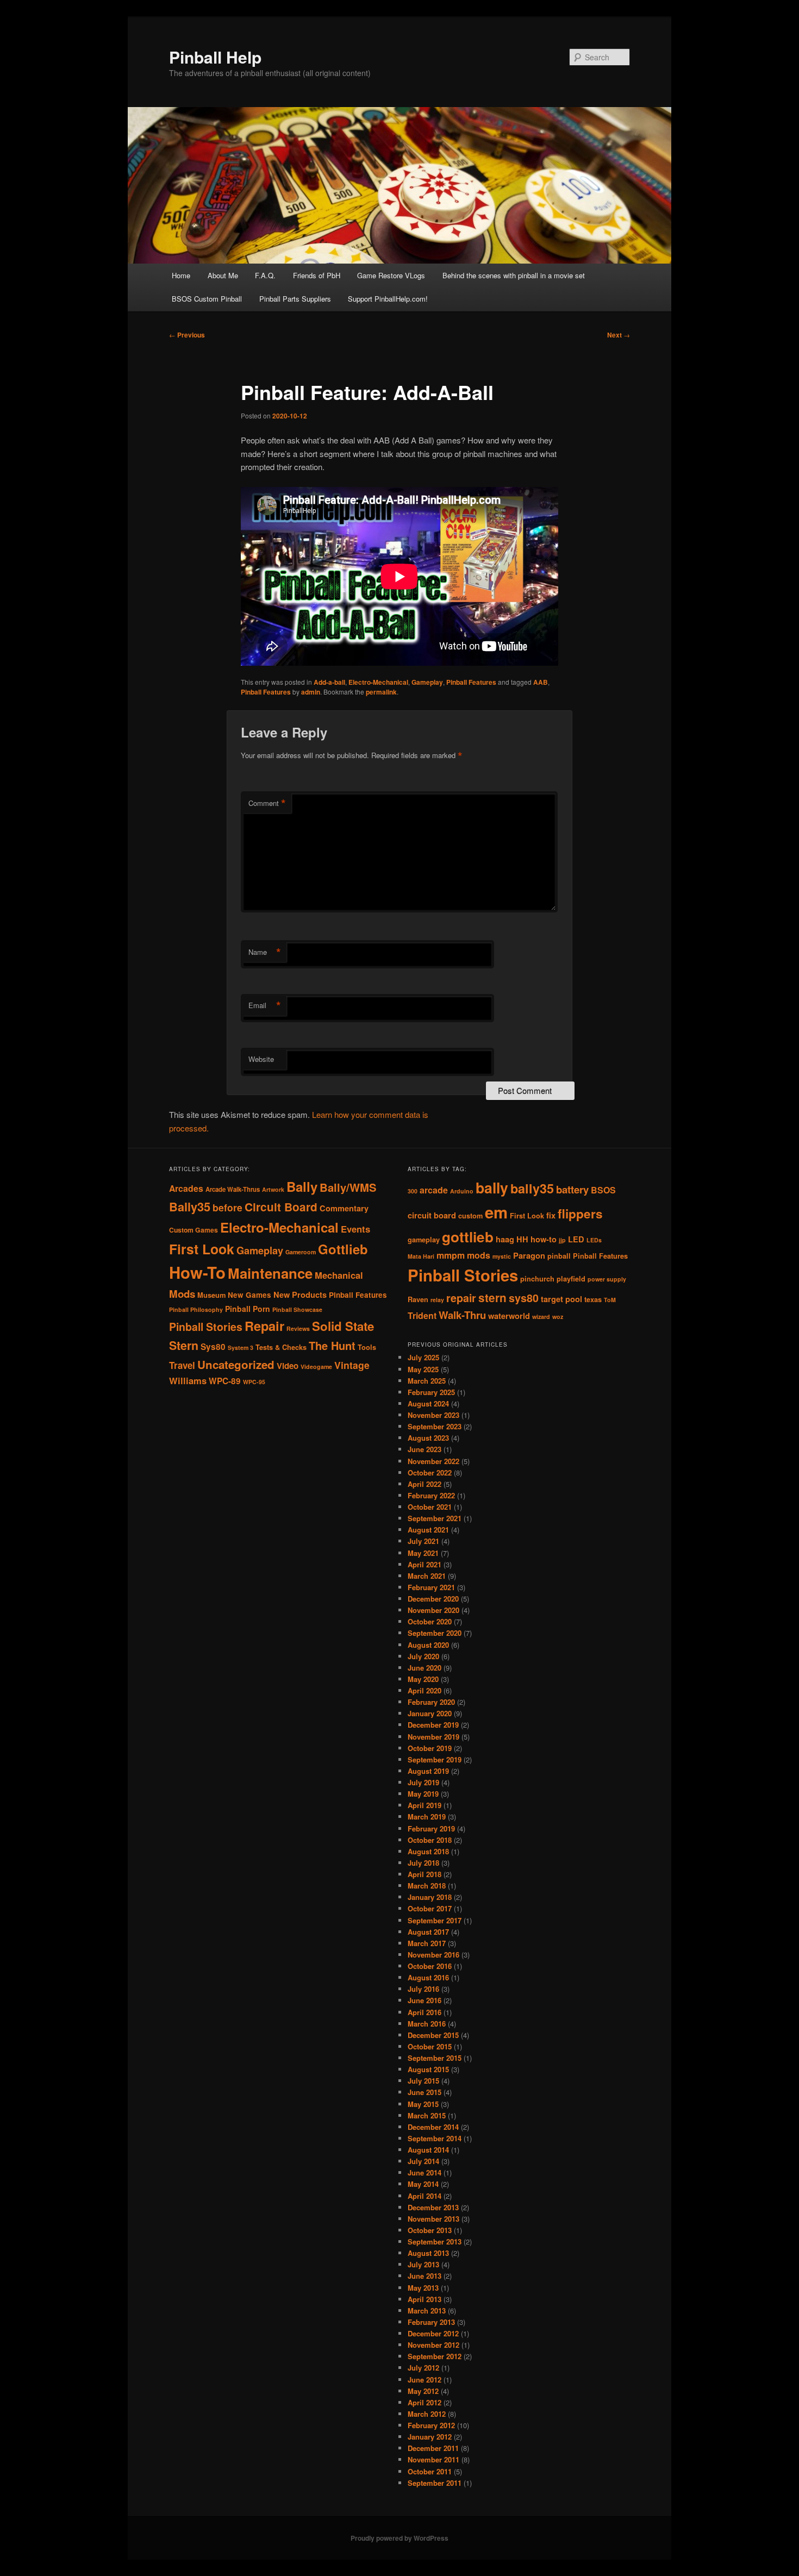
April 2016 (425, 2012)
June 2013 (425, 2276)
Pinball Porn (248, 1309)
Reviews (298, 1328)
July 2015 (423, 2081)
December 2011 (433, 2448)
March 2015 (427, 2115)
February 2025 (431, 1392)
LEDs (594, 1240)
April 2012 (425, 2402)
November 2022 (433, 1461)
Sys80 (213, 1347)
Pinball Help (215, 57)
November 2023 (433, 1415)
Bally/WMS (348, 1187)
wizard (541, 1317)
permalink (381, 692)
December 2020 (433, 1599)
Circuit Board (281, 1207)
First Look (202, 1249)
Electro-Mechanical (378, 682)
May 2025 (423, 1369)
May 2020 (423, 1679)
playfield (571, 1279)
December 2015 (433, 2035)
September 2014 (435, 2138)
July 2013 (423, 2264)
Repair (264, 1325)
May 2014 (423, 2184)
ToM (610, 1300)
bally (492, 1187)
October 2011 (430, 2471)
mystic (502, 1256)
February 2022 (431, 1495)
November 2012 (433, 2345)
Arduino (462, 1191)
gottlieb (468, 1237)
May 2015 (423, 2104)
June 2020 (425, 1668)
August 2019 (428, 1771)
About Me (223, 275)
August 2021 (428, 1530)
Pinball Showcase (297, 1309)
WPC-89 (225, 1381)
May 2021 (423, 1553)
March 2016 (427, 2024)
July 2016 (423, 1989)
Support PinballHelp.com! (388, 299)
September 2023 (435, 1426)
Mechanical (339, 1275)
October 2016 (430, 1966)
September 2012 (435, 2356)
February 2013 (431, 2322)
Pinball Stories (206, 1327)
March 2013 (427, 2311)
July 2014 (423, 2161)
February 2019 (431, 1828)
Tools (367, 1347)
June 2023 (425, 1449)
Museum (211, 1295)
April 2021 (425, 1564)
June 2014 (425, 2172)
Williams (188, 1380)
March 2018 (427, 1886)
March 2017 (427, 1943)
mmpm (451, 1255)
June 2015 (425, 2092)
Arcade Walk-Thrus (233, 1189)
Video (288, 1366)
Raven (418, 1299)
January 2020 (430, 1713)
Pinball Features (471, 682)
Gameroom (301, 1252)
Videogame (316, 1367)
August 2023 (428, 1438)
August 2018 (428, 1851)
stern (492, 1298)
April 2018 (425, 1874)
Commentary (344, 1208)
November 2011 (433, 2459)
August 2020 (428, 1645)
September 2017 (435, 1920)
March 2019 (427, 1817)
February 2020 (431, 1702)
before (227, 1207)
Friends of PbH (317, 275)
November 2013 (433, 2219)
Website (261, 1059)
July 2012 (423, 2368)
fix (551, 1215)
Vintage (352, 1365)
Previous (187, 335)
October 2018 (430, 1840)
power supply (607, 1279)
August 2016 (428, 1977)
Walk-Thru (462, 1315)
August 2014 (428, 2150)
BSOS (603, 1190)
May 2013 (423, 2288)
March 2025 (427, 1381)
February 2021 (431, 1587)
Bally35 (190, 1206)
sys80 (524, 1298)
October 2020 (430, 1621)
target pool (561, 1299)
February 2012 (431, 2425)
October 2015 (430, 2046)
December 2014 (433, 2127)
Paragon (529, 1256)
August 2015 (428, 2069)
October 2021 (430, 1507)
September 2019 (435, 1759)
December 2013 (433, 2207)
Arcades (186, 1188)
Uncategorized (236, 1364)
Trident (422, 1315)
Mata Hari (421, 1256)
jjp (562, 1240)
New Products (300, 1295)
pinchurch (537, 1279)
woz (558, 1317)
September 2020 (435, 1633)
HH (522, 1239)
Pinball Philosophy (196, 1309)
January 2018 (430, 1897)
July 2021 (423, 1541)
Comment (267, 803)
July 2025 (423, 1357)
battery (572, 1189)
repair (461, 1298)
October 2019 (430, 1748)
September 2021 (435, 1518)
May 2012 (423, 2391)
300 (413, 1191)
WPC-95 (254, 1382)
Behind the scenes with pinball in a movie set (514, 275)
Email (265, 1005)
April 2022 (425, 1484)
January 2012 (430, 2437)
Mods (182, 1294)
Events (355, 1229)
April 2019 (425, 1805)
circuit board (432, 1215)
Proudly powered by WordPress (399, 2538)
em (496, 1212)
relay (437, 1300)
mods (479, 1255)
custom (470, 1216)
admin (311, 692)
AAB (541, 682)
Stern (184, 1345)
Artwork (273, 1189)
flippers (580, 1214)
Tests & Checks (281, 1347)
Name (265, 952)
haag (505, 1239)
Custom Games (193, 1230)
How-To (197, 1272)
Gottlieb (343, 1249)
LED (576, 1239)
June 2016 (425, 2000)
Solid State (343, 1326)
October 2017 (430, 1908)
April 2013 (425, 2299)
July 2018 (423, 1863)
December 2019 (433, 1725)
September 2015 (435, 2058)
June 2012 (425, 2380)
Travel (182, 1365)
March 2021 (427, 1576)
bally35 (532, 1188)
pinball (559, 1256)
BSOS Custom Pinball (207, 299)
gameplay (424, 1240)
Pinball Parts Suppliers (295, 299)
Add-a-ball (329, 682)
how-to (544, 1239)
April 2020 (425, 1690)
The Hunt (332, 1345)
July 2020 (423, 1656)
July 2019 (423, 1782)
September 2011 (435, 2483)
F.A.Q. (265, 275)
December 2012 (433, 2333)
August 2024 (428, 1403)
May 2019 (423, 1794)
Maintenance (270, 1273)
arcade (434, 1190)
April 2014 (425, 2196)
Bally (302, 1186)
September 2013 (435, 2242)
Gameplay (427, 682)
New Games (249, 1295)
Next (619, 335)
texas (593, 1299)
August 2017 (428, 1932)
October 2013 (430, 2230)
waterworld (509, 1316)
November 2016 (433, 1955)
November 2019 (433, 1737)
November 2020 (433, 1610)
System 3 (241, 1348)
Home (181, 275)
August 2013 (428, 2253)
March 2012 (427, 2414)
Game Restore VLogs (391, 275)
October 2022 (430, 1473)
